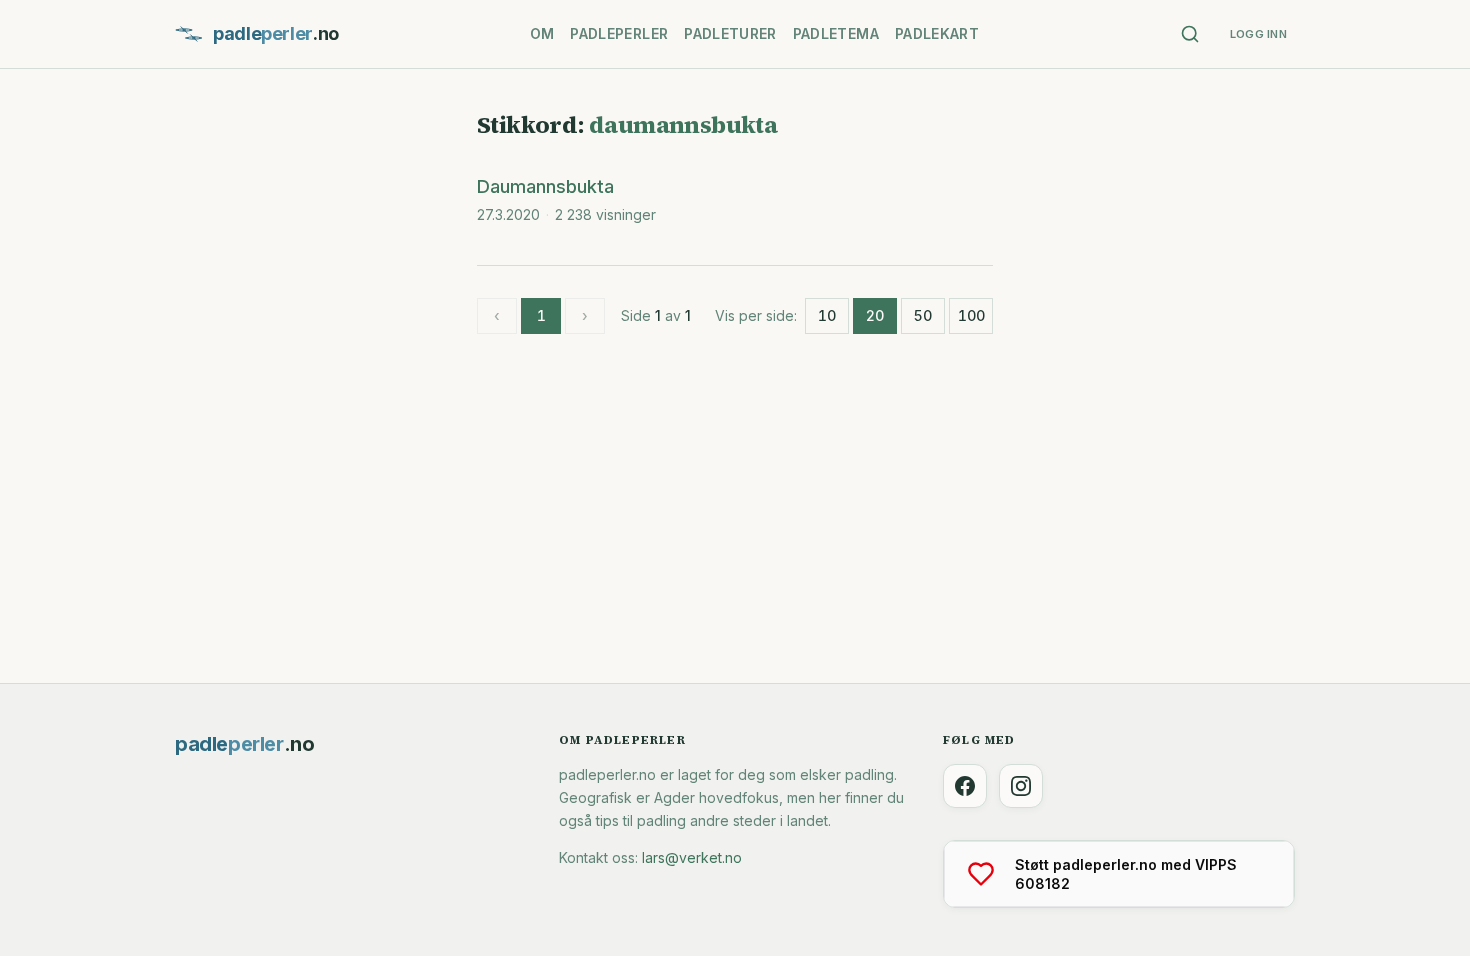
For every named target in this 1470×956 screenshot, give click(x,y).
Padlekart (937, 33)
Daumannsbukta (545, 186)
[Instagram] (1021, 786)
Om (542, 33)
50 (923, 315)
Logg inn (1258, 34)
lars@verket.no (692, 857)
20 (875, 315)
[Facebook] (965, 786)
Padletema (836, 33)
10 (827, 315)
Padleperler (619, 33)
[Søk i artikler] (1190, 34)
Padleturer (730, 33)
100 (971, 315)
